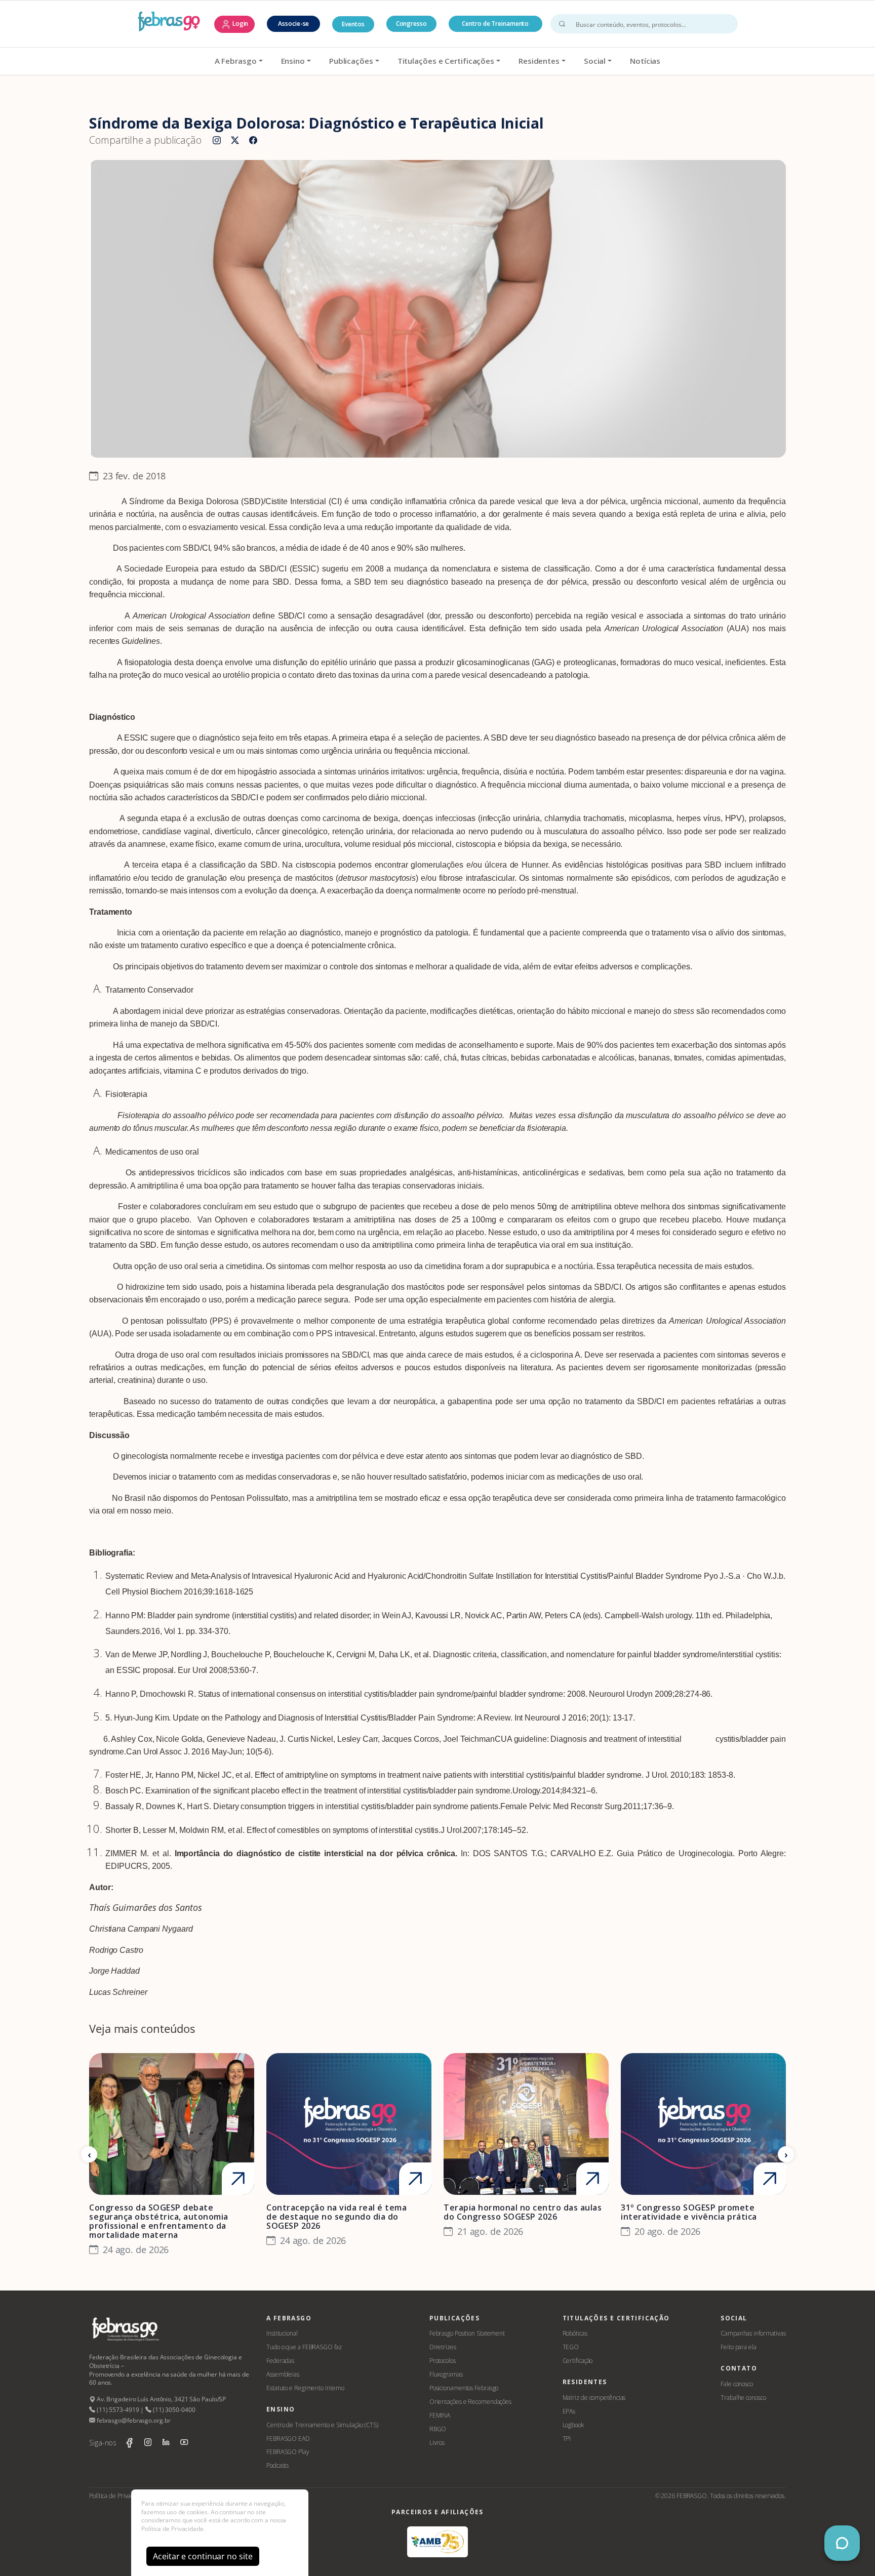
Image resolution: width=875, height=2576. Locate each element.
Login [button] (240, 24)
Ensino (293, 61)
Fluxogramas (446, 2374)
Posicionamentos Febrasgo (464, 2388)
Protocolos (443, 2361)
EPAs (569, 2411)
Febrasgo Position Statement (467, 2333)
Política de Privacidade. (173, 2529)
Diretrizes (443, 2347)
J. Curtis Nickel (306, 1739)
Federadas (280, 2361)
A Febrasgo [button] (236, 61)
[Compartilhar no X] (235, 141)
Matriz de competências (594, 2398)
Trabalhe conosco (743, 2398)
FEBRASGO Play (288, 2452)
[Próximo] (786, 2154)
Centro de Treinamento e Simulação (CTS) (322, 2425)
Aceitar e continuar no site (203, 2556)
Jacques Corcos (411, 1739)
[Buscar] (562, 24)
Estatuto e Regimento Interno (305, 2388)
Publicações (351, 61)
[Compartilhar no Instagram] (217, 141)
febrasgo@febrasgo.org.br (133, 2420)
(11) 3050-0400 (173, 2410)
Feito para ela (739, 2347)
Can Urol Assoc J (157, 1752)
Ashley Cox (131, 1739)
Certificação (578, 2361)
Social (595, 61)
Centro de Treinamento (495, 24)
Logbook (573, 2425)
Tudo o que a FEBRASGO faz (304, 2347)
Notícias (645, 61)
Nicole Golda (179, 1739)
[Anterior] (89, 2154)
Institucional (282, 2333)
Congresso (411, 24)
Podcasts (277, 2465)
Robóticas (575, 2333)
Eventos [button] (353, 24)
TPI (567, 2439)
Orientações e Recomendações (470, 2402)
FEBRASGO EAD (288, 2439)
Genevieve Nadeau (241, 1739)
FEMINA (440, 2415)
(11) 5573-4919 (117, 2410)
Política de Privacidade (119, 2496)
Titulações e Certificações (446, 61)
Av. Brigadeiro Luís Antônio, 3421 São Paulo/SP (161, 2399)
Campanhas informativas (753, 2333)
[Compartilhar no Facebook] (253, 141)
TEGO (571, 2347)
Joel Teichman (469, 1739)
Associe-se (293, 24)
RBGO (438, 2429)
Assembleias (283, 2374)
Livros (437, 2443)
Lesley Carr (357, 1739)
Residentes (539, 61)
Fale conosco (737, 2384)
